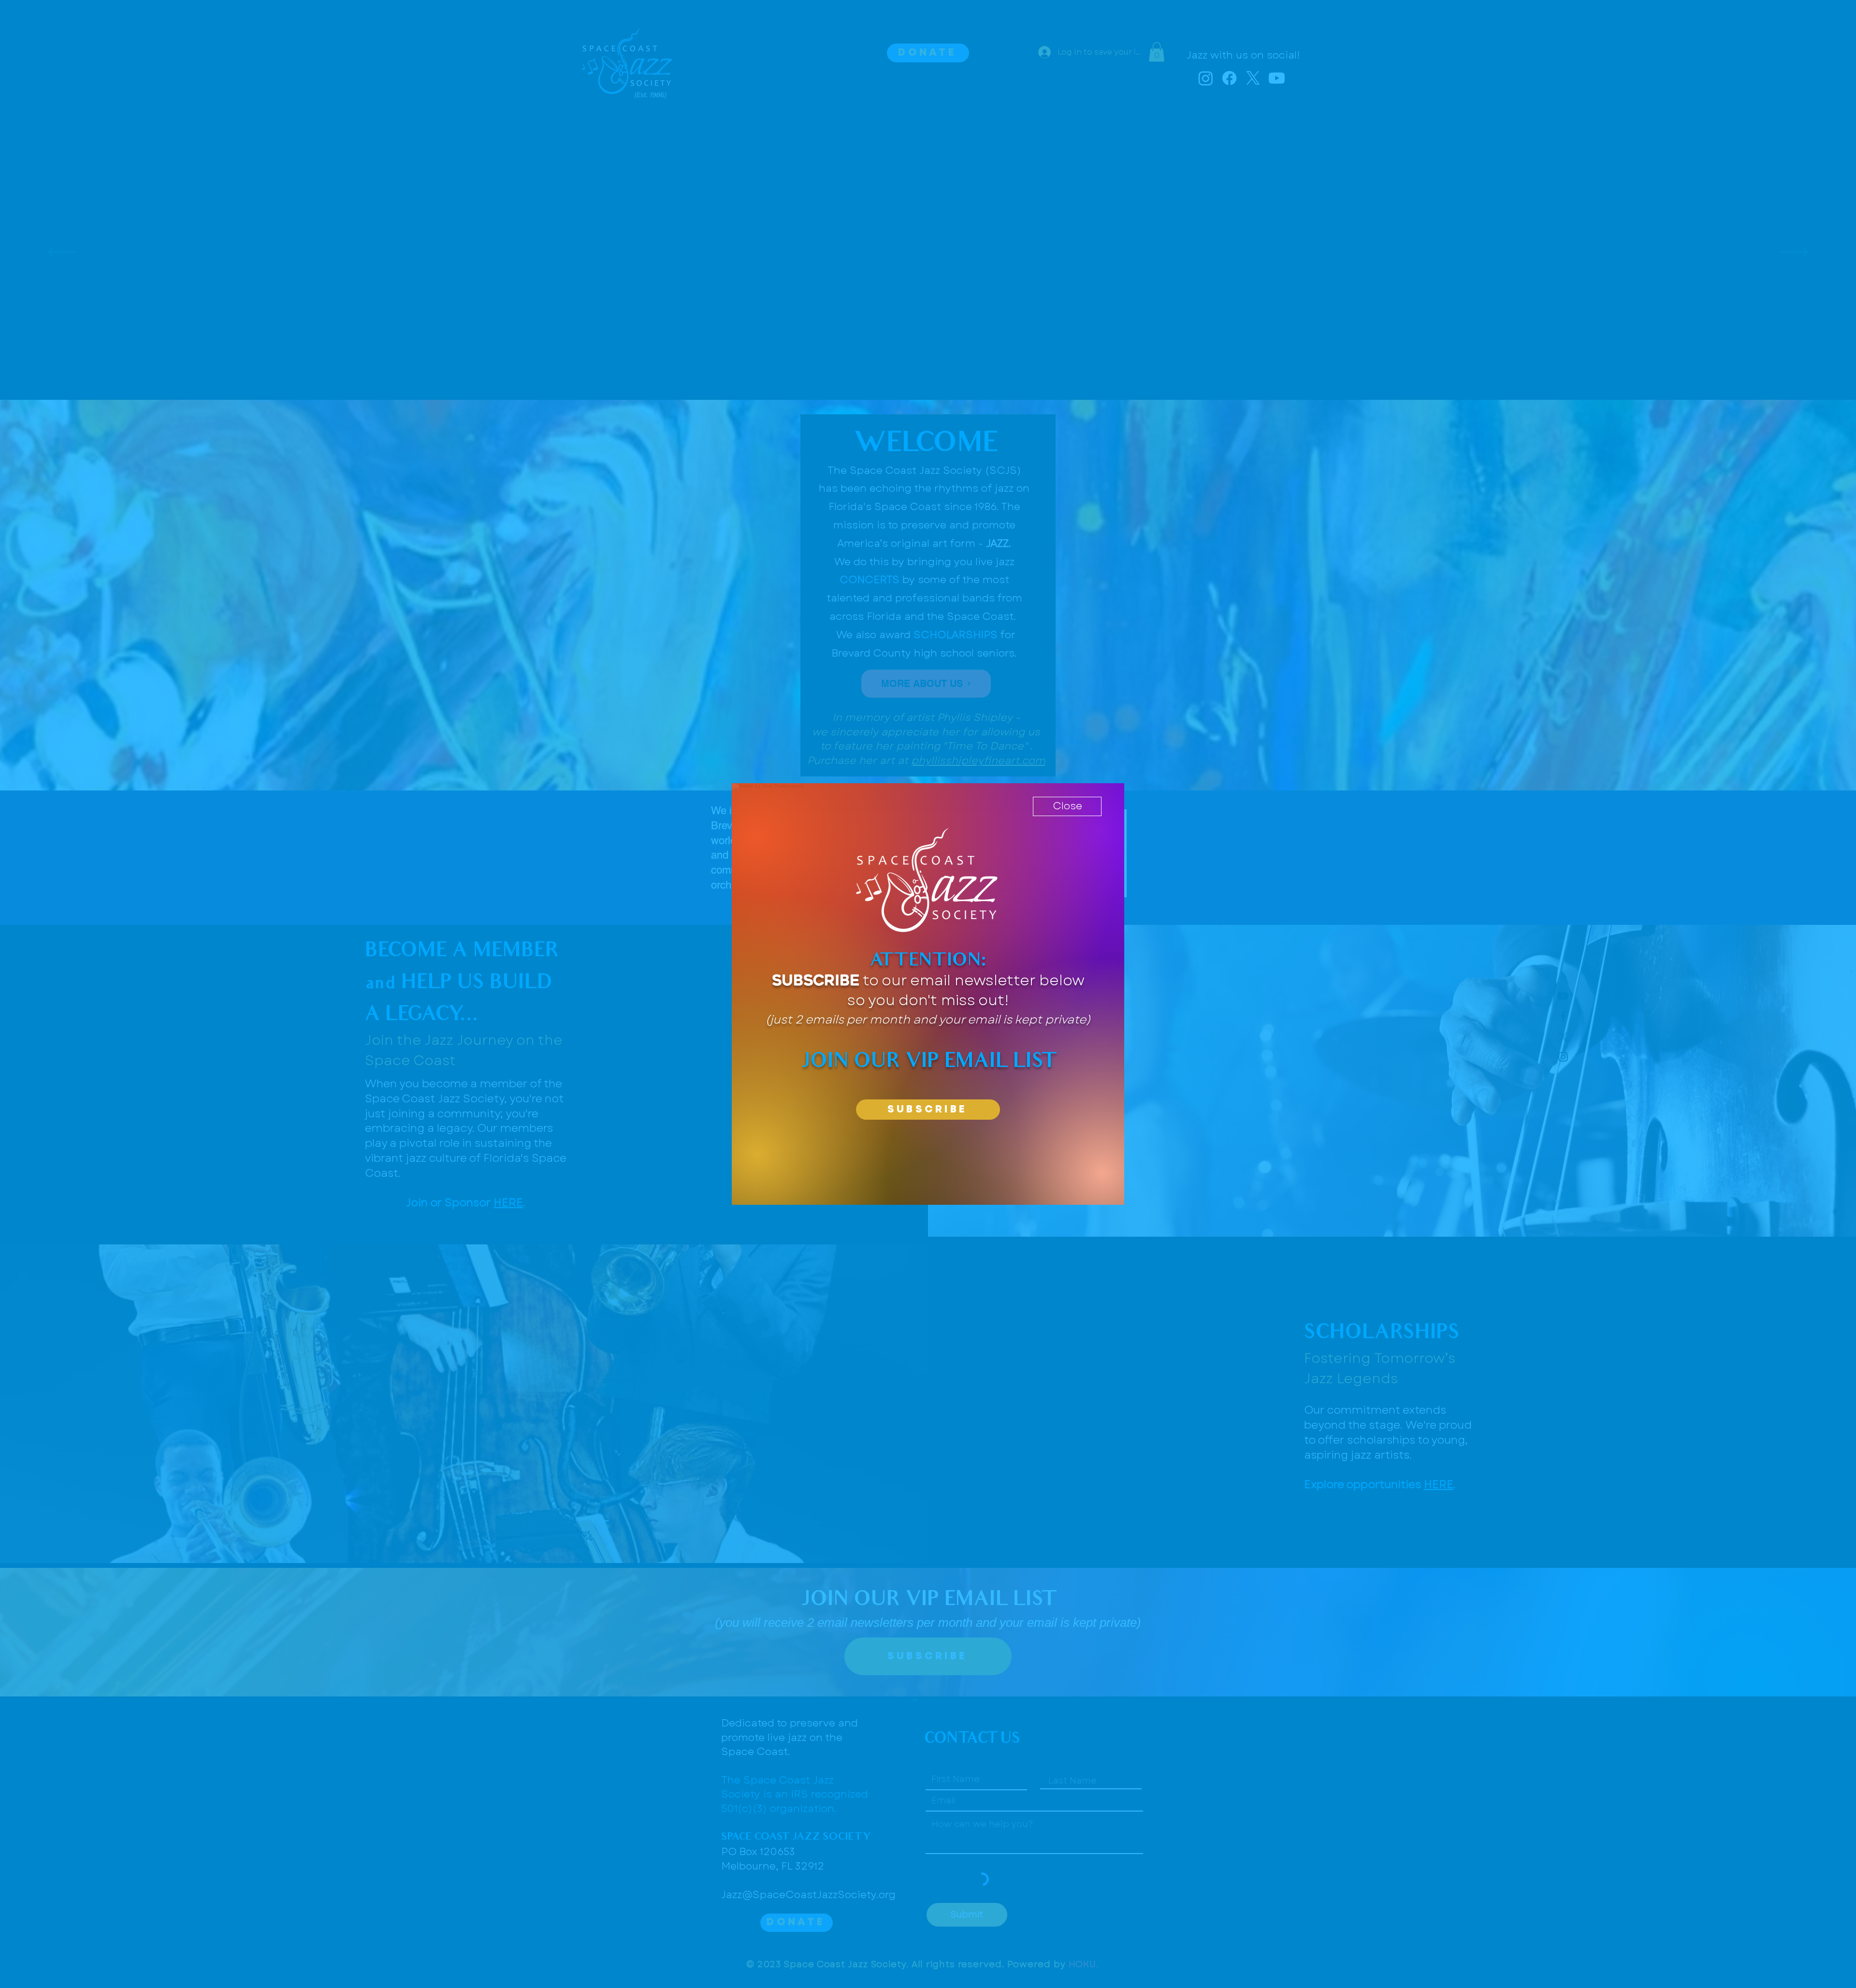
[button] (1067, 806)
